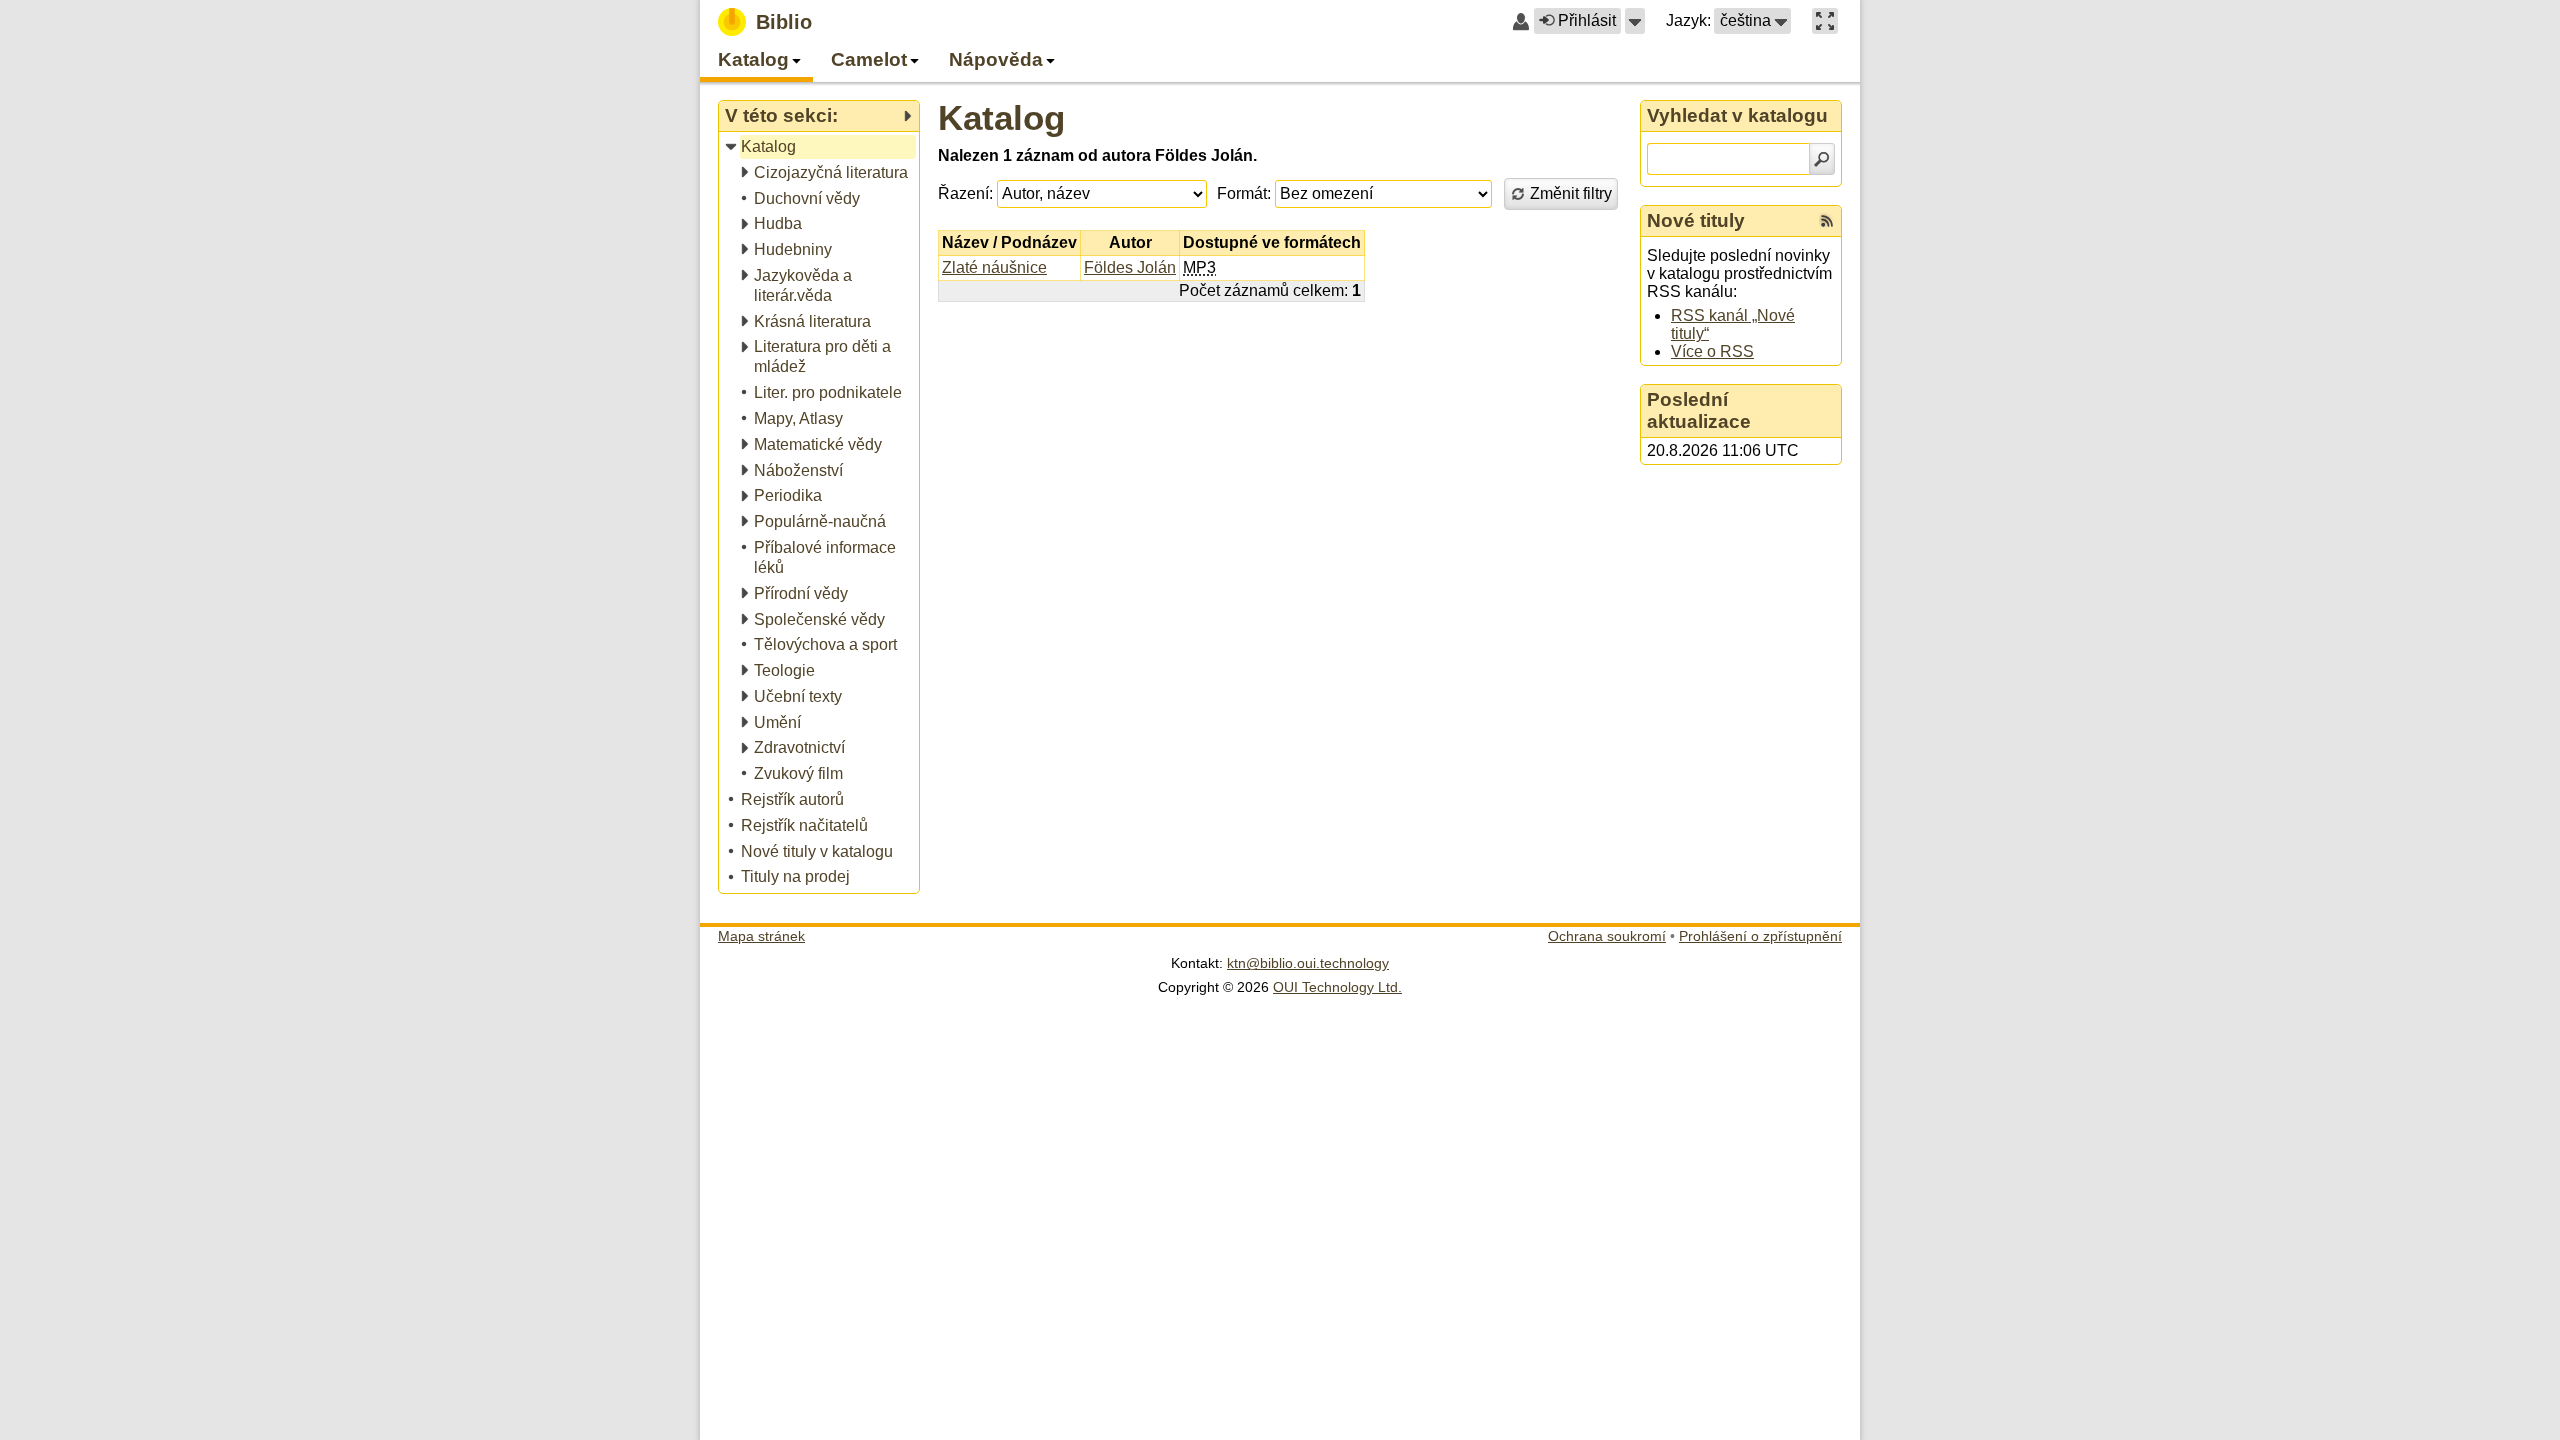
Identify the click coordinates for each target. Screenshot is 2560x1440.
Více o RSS (1712, 351)
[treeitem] (820, 147)
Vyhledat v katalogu (1737, 115)
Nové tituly (1696, 220)
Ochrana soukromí (1607, 936)
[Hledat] (1822, 159)
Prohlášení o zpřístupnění (1760, 936)
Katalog (1001, 117)
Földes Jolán (1130, 267)
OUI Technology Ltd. (1337, 987)
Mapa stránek (761, 936)
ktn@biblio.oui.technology (1308, 963)
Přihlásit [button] (1587, 20)
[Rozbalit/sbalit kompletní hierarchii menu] (907, 116)
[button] (1635, 21)
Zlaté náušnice (994, 267)
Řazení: (965, 193)
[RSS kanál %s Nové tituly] (1827, 221)
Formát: (1244, 193)
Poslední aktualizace (1699, 410)
